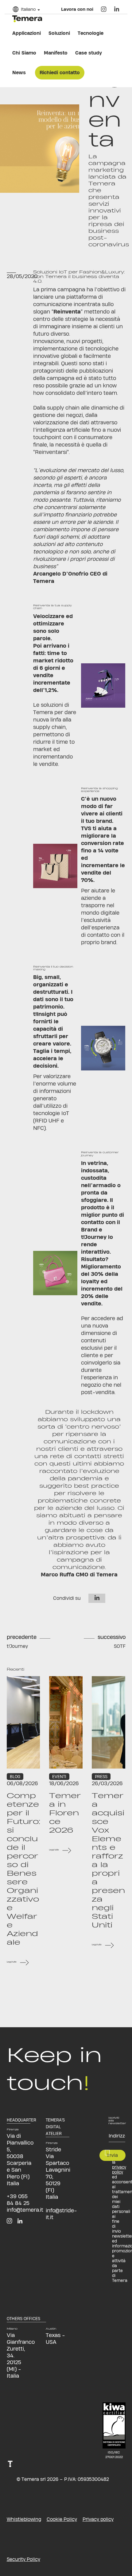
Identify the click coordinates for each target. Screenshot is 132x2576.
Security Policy (23, 2559)
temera (27, 19)
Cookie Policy (62, 2519)
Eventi (59, 1777)
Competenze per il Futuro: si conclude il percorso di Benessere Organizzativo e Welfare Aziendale (23, 1869)
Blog (15, 1777)
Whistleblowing (24, 2519)
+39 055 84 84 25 (18, 2200)
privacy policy (119, 2170)
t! (11, 2479)
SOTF (120, 1646)
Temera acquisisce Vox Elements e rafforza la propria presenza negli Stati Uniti (108, 1860)
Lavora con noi (77, 9)
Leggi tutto (12, 1962)
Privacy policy (98, 2519)
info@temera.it (25, 2210)
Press (101, 1777)
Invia (113, 2155)
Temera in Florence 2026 (65, 1813)
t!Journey (17, 1646)
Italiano (28, 9)
